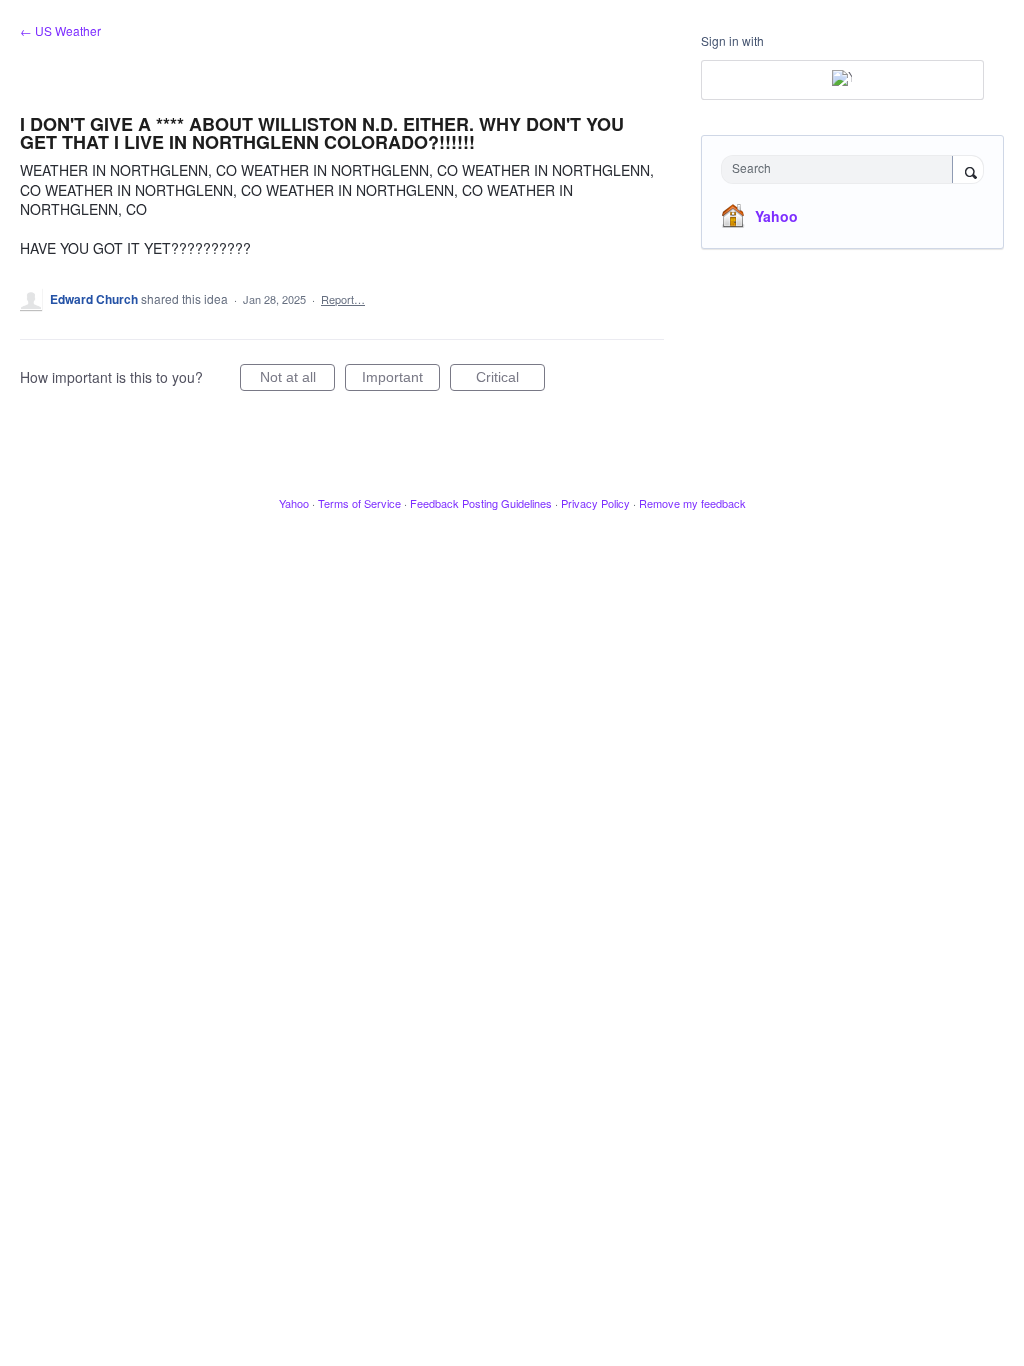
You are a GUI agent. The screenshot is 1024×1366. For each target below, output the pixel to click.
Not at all (297, 380)
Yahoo (776, 216)
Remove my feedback (692, 503)
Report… (343, 299)
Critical (510, 380)
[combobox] (841, 169)
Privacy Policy (595, 503)
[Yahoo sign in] (842, 80)
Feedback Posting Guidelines (481, 503)
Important (401, 380)
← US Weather (60, 30)
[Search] (968, 171)
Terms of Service (359, 503)
